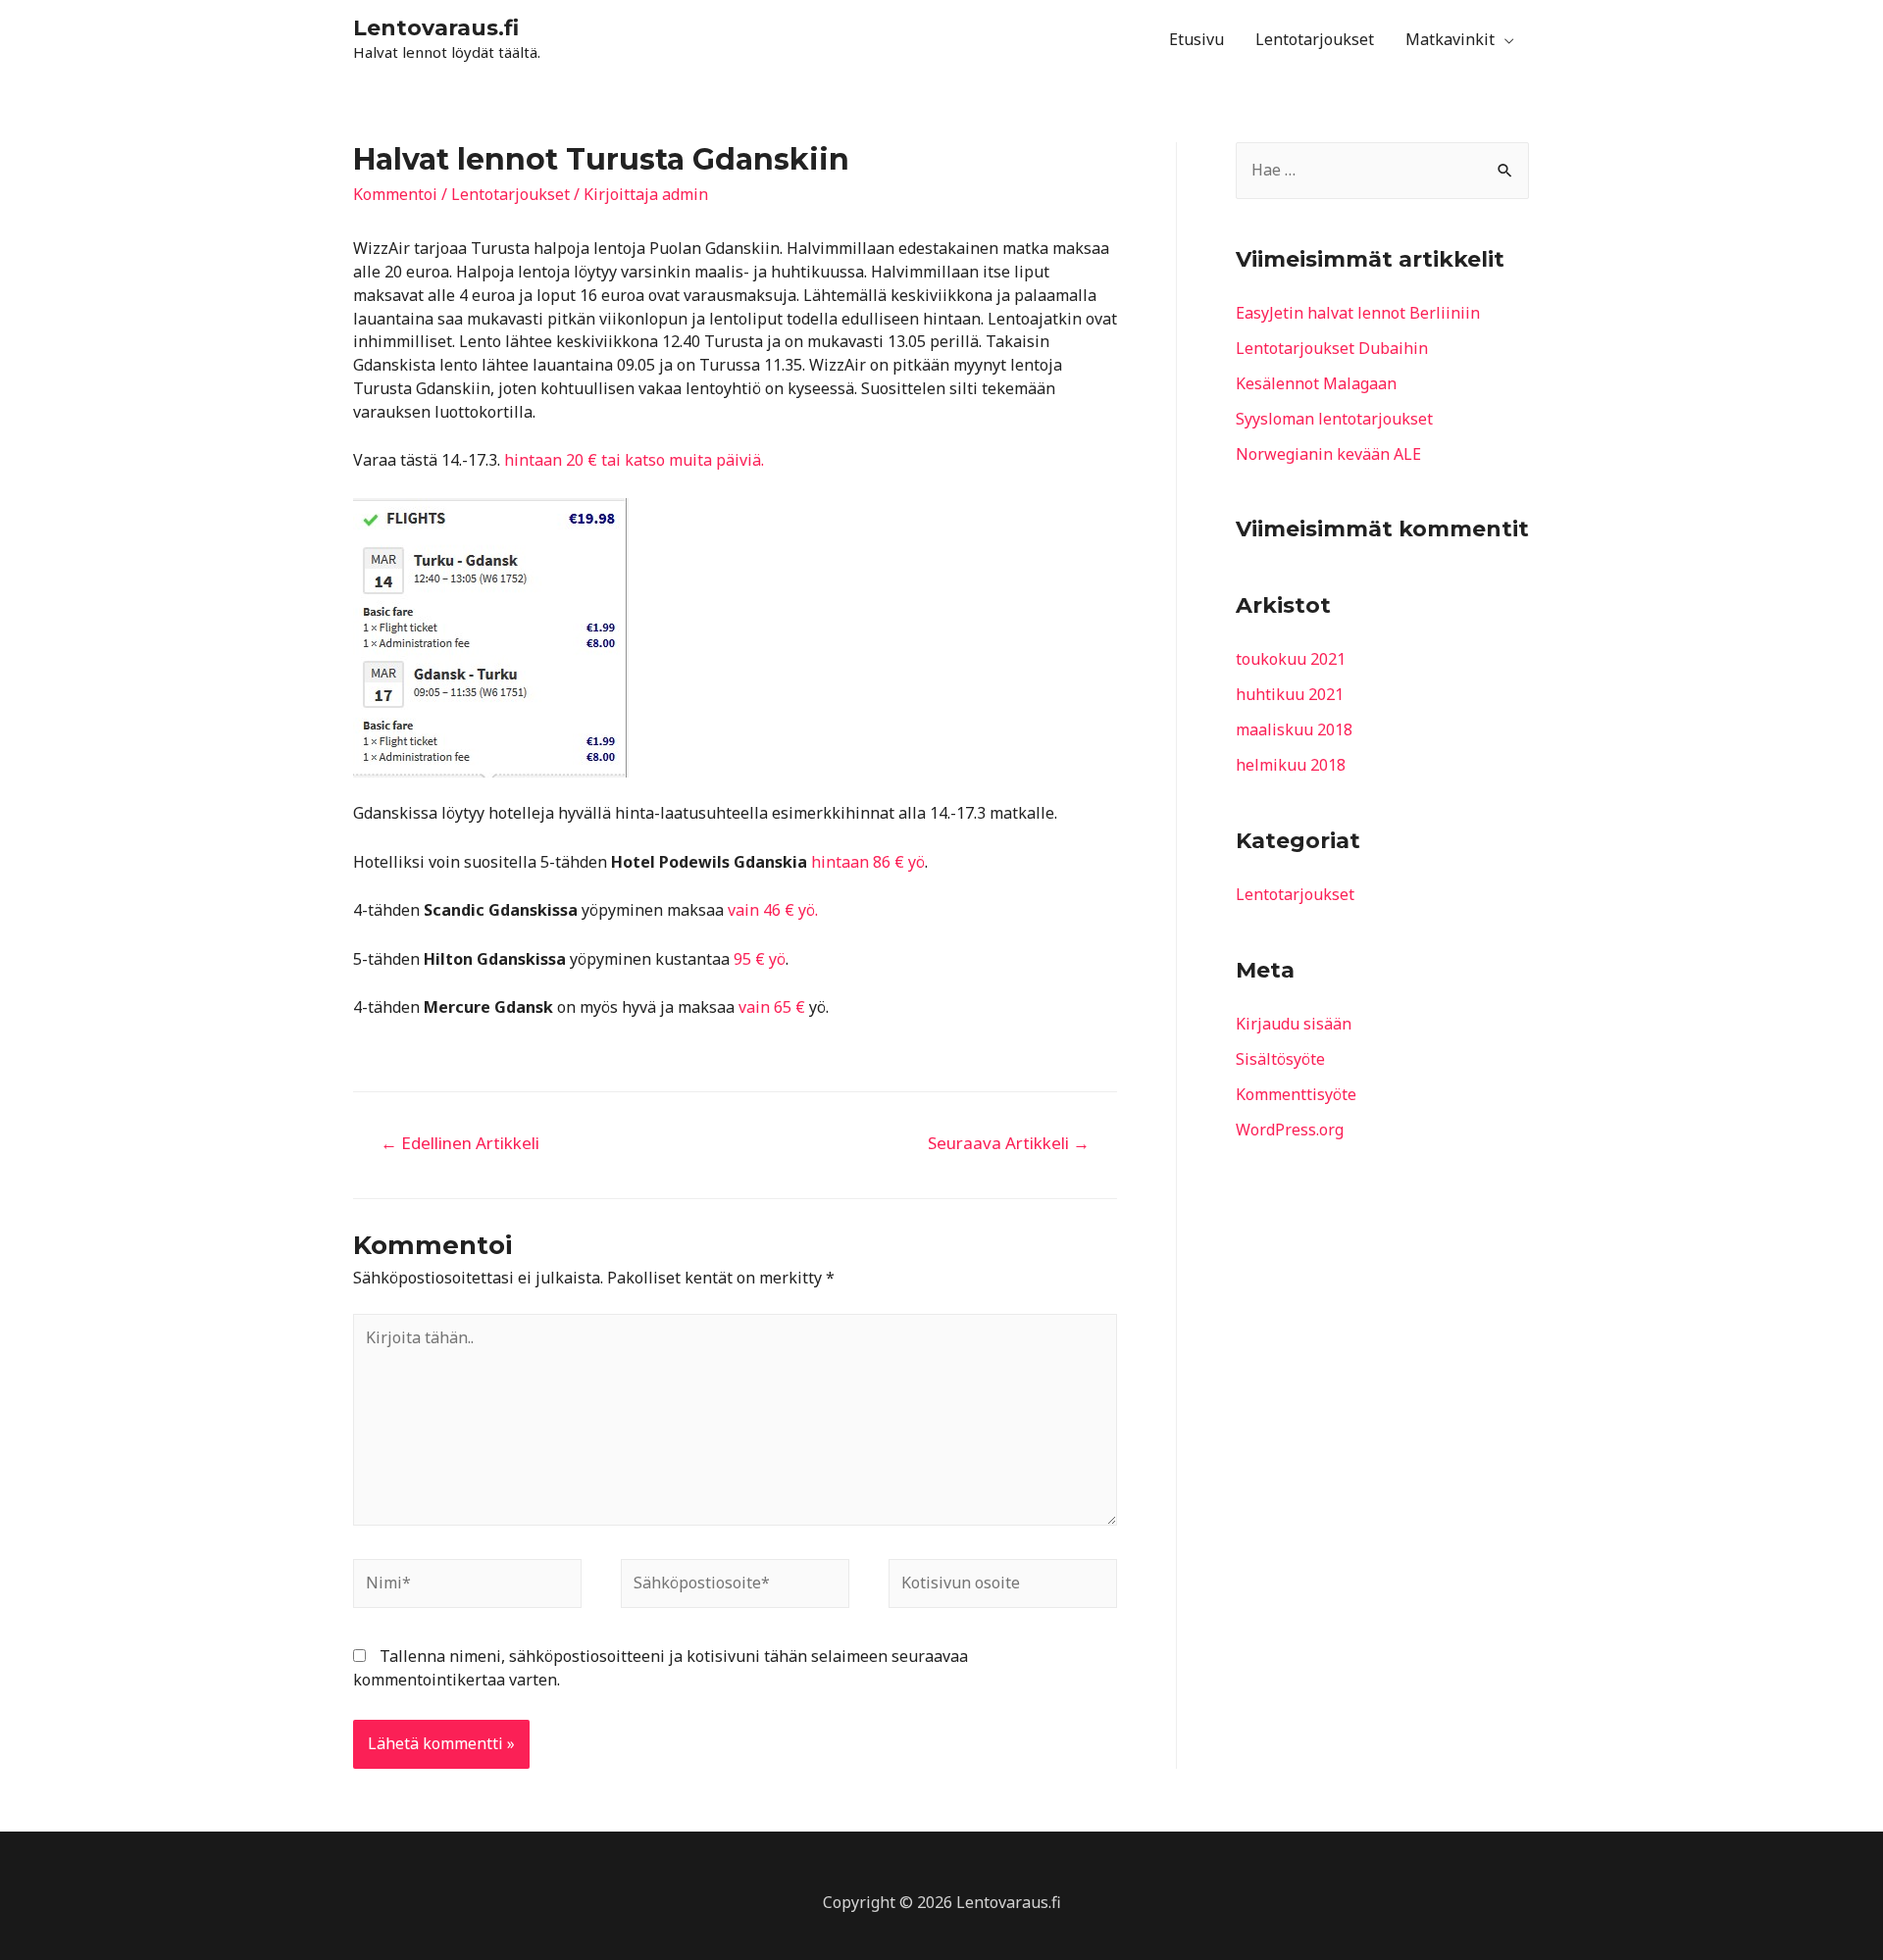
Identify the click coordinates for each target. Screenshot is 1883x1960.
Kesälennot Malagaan (1316, 383)
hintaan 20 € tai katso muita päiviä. (634, 460)
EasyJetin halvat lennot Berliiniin (1358, 313)
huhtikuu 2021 (1290, 694)
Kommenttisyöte (1296, 1094)
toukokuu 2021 (1291, 659)
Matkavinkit (1450, 39)
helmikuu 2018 (1291, 765)
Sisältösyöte (1280, 1059)
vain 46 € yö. (773, 910)
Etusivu (1196, 39)
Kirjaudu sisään (1294, 1024)
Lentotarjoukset (1315, 39)
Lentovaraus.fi (436, 28)
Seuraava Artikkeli (1009, 1143)
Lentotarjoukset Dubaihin (1332, 348)
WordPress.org (1290, 1130)
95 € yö (760, 959)
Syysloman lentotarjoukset (1334, 419)
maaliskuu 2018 (1294, 729)
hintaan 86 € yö (868, 862)
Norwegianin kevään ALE (1328, 454)
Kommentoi (395, 194)
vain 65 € (772, 1007)
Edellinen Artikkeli (460, 1143)
